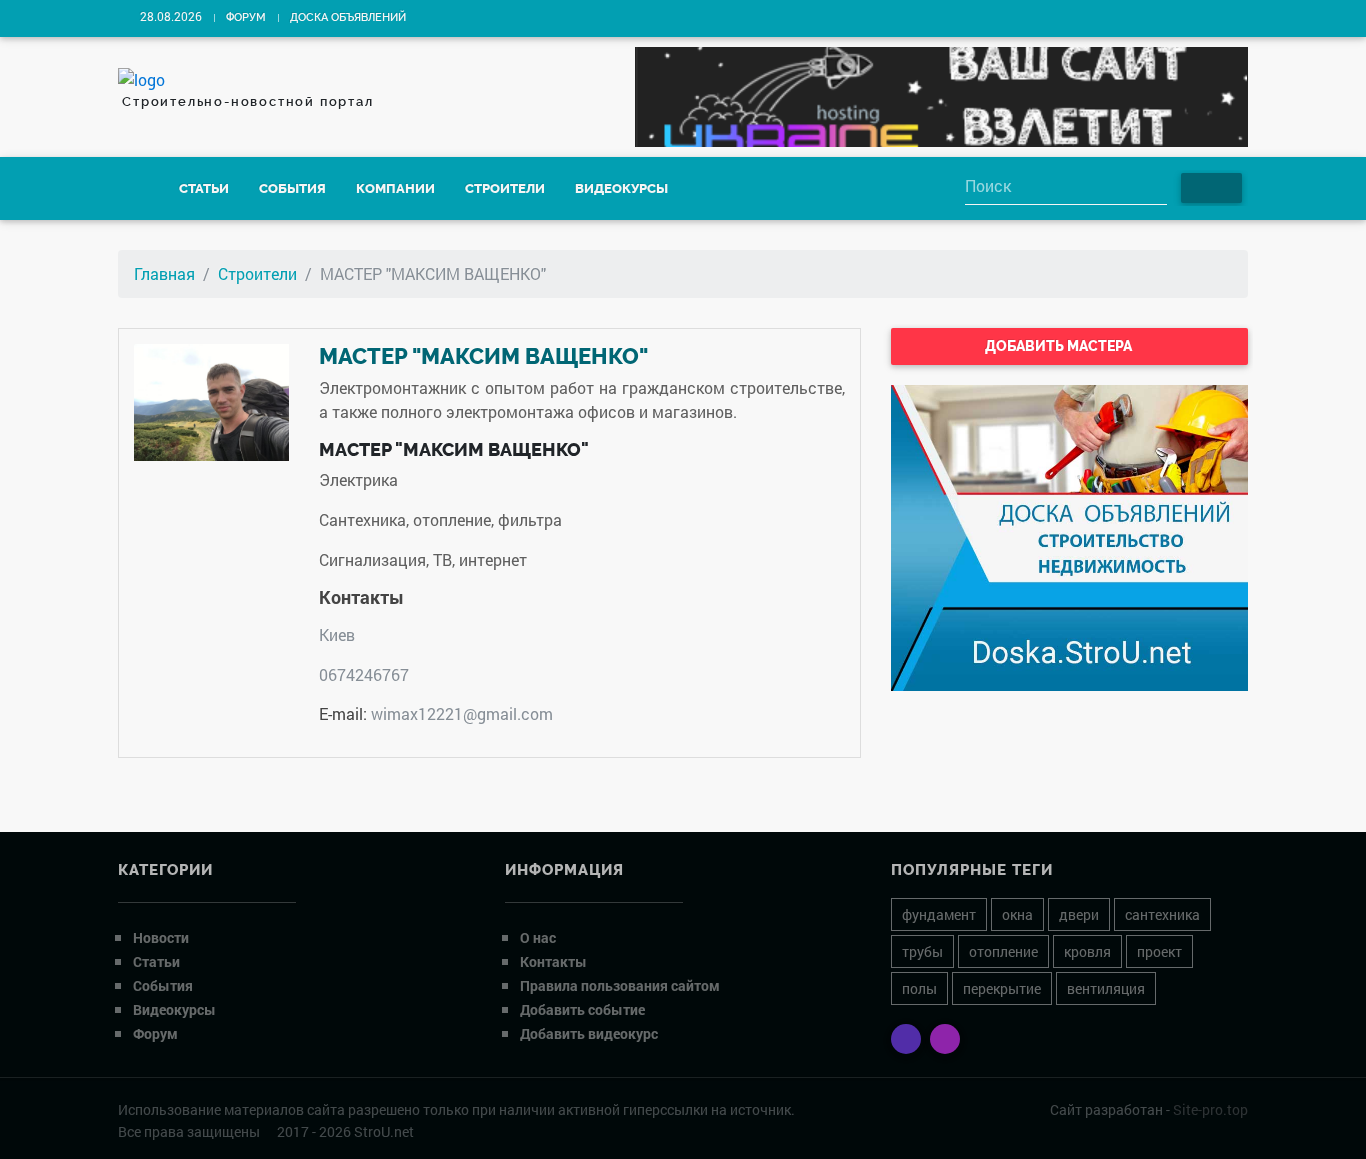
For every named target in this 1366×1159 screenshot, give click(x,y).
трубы (922, 951)
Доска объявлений (348, 17)
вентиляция (1106, 988)
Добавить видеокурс (589, 1033)
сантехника (1162, 914)
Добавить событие (582, 1009)
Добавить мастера (1060, 346)
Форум (246, 17)
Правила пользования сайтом (620, 985)
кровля (1087, 951)
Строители (505, 188)
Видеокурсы (621, 188)
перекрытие (1002, 988)
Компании (395, 188)
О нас (538, 937)
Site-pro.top (1210, 1109)
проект (1159, 951)
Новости (161, 937)
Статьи (204, 188)
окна (1017, 914)
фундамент (939, 914)
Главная (164, 273)
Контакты (553, 961)
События (292, 188)
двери (1079, 914)
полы (919, 988)
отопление (1003, 951)
